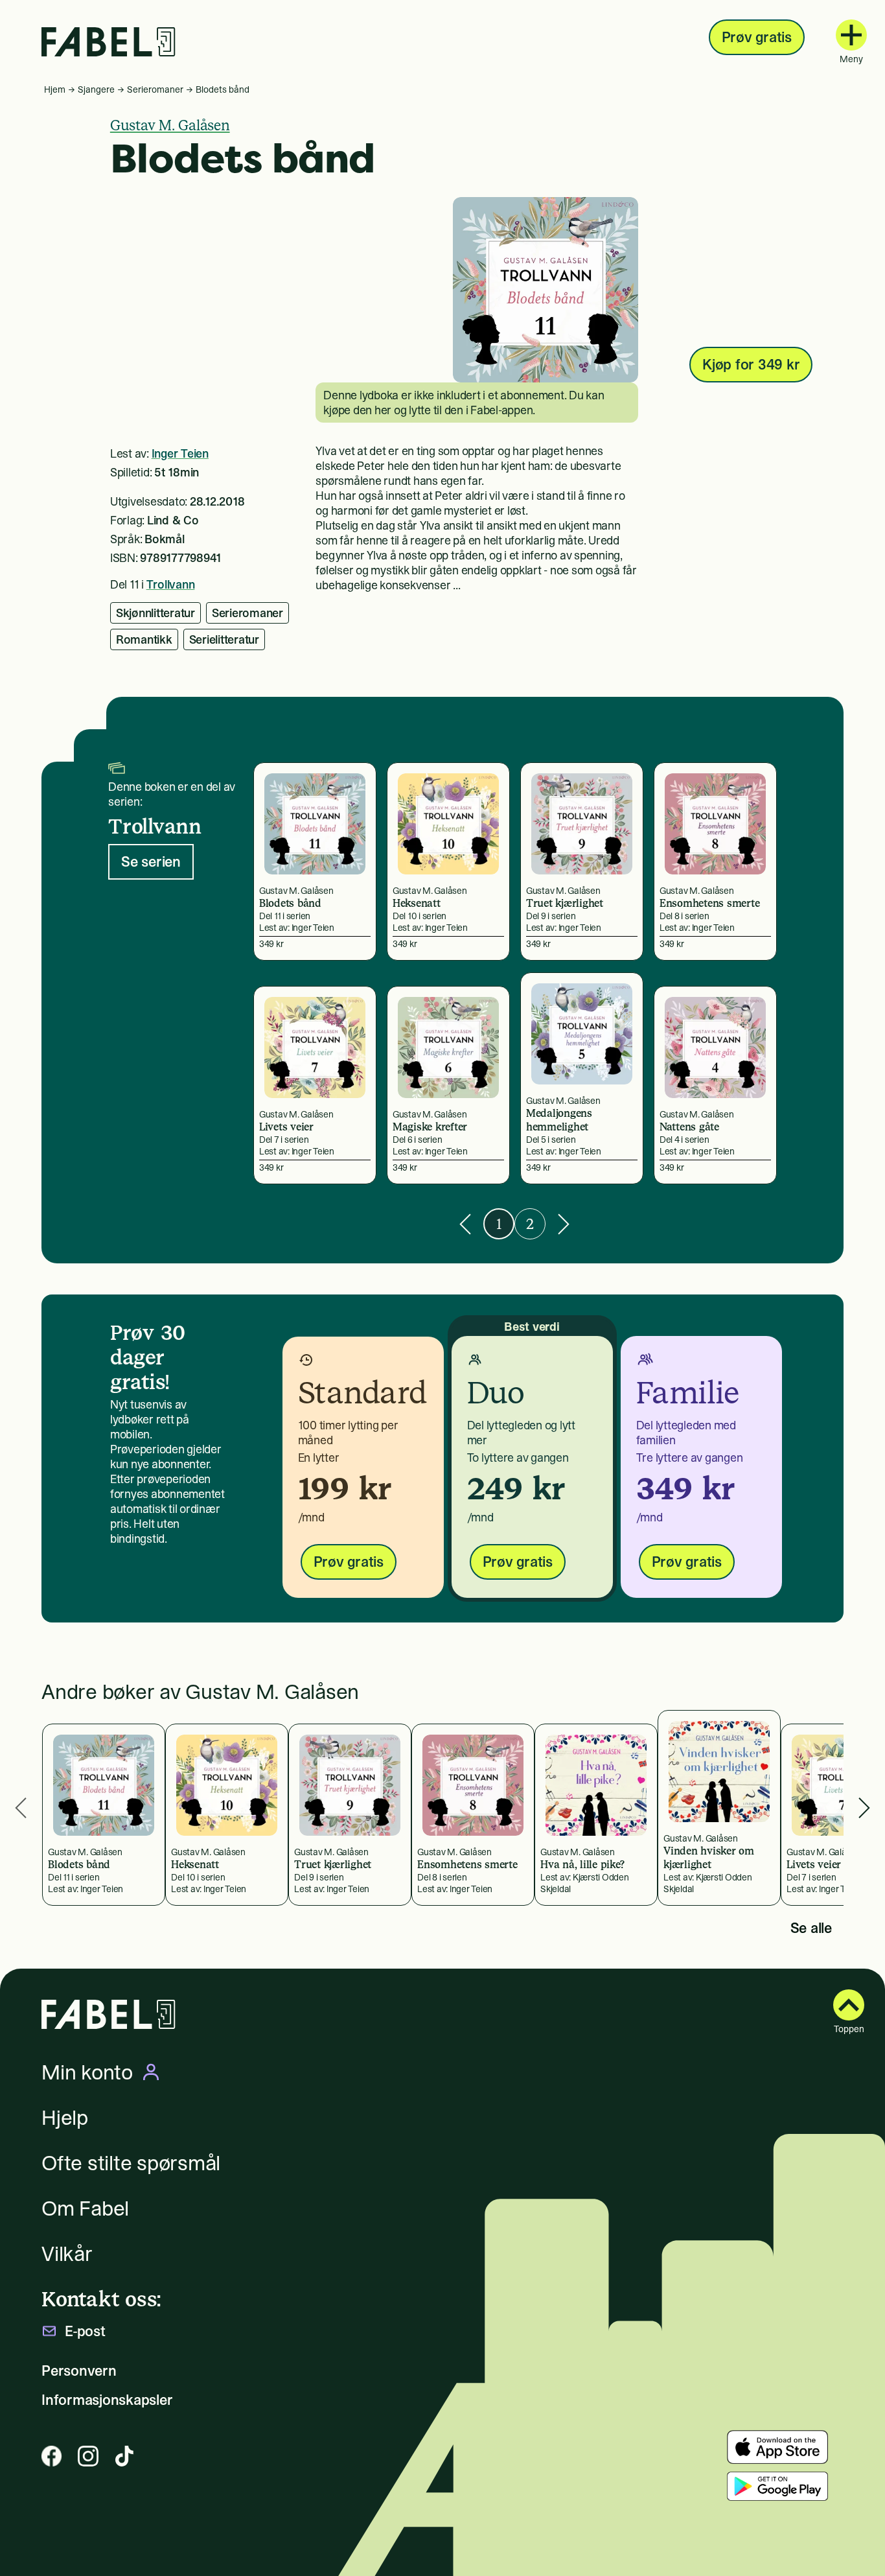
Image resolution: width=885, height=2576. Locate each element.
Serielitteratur (224, 639)
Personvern (79, 2371)
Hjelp (65, 2118)
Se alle (811, 1928)
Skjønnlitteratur (155, 613)
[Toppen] (849, 2005)
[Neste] (564, 1224)
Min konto (87, 2072)
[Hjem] (109, 42)
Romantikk (144, 639)
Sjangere (96, 89)
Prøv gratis (757, 37)
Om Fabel (85, 2208)
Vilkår (67, 2254)
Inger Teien (180, 453)
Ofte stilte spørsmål (131, 2163)
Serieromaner (155, 89)
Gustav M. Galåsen (170, 125)
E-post (85, 2331)
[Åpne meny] (851, 35)
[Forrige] (465, 1224)
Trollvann (171, 584)
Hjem (55, 89)
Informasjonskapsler (107, 2400)
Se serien (151, 861)
